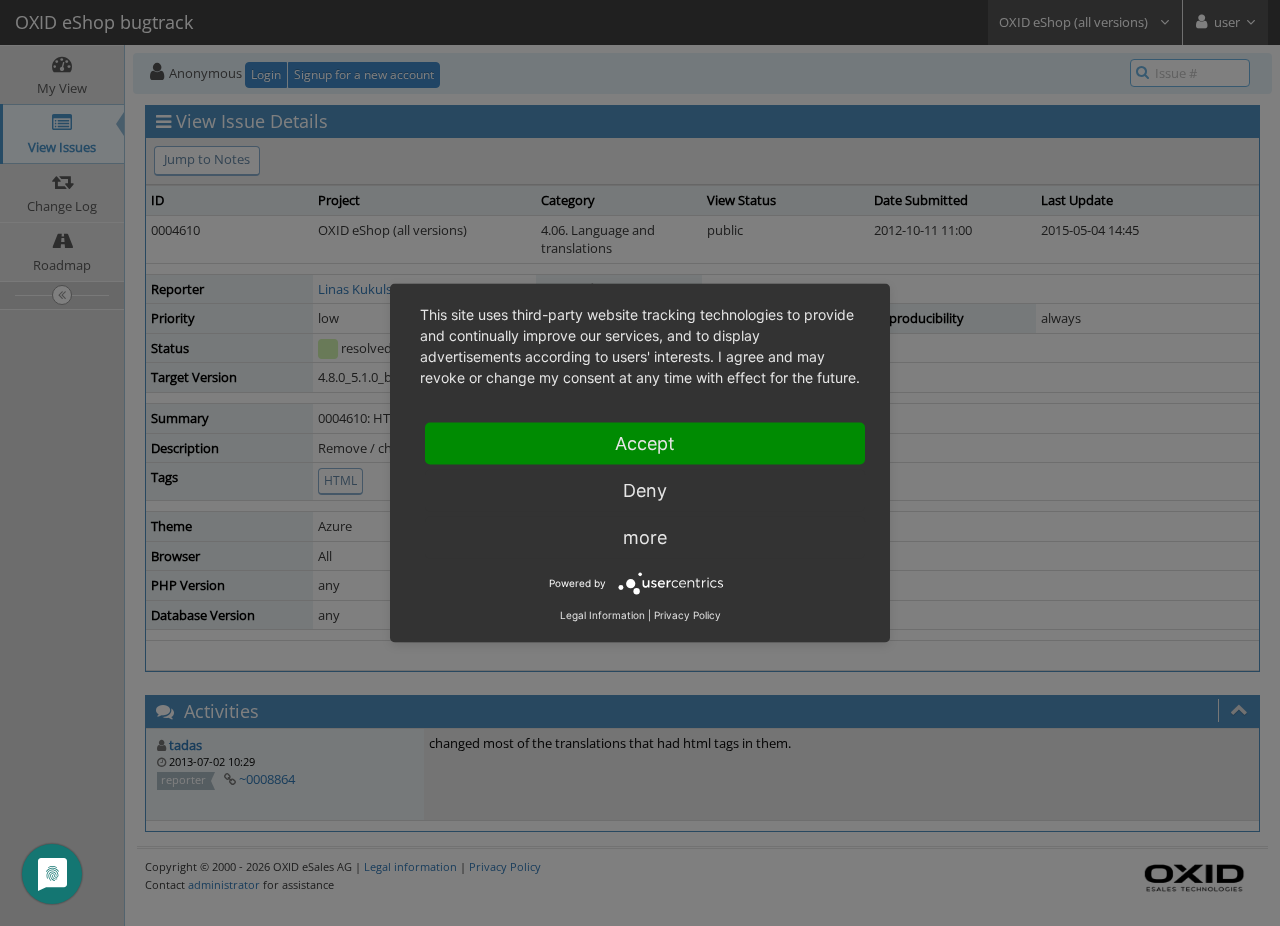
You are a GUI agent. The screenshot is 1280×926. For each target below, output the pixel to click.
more (645, 537)
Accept (645, 443)
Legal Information (602, 615)
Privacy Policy (687, 615)
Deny (645, 490)
